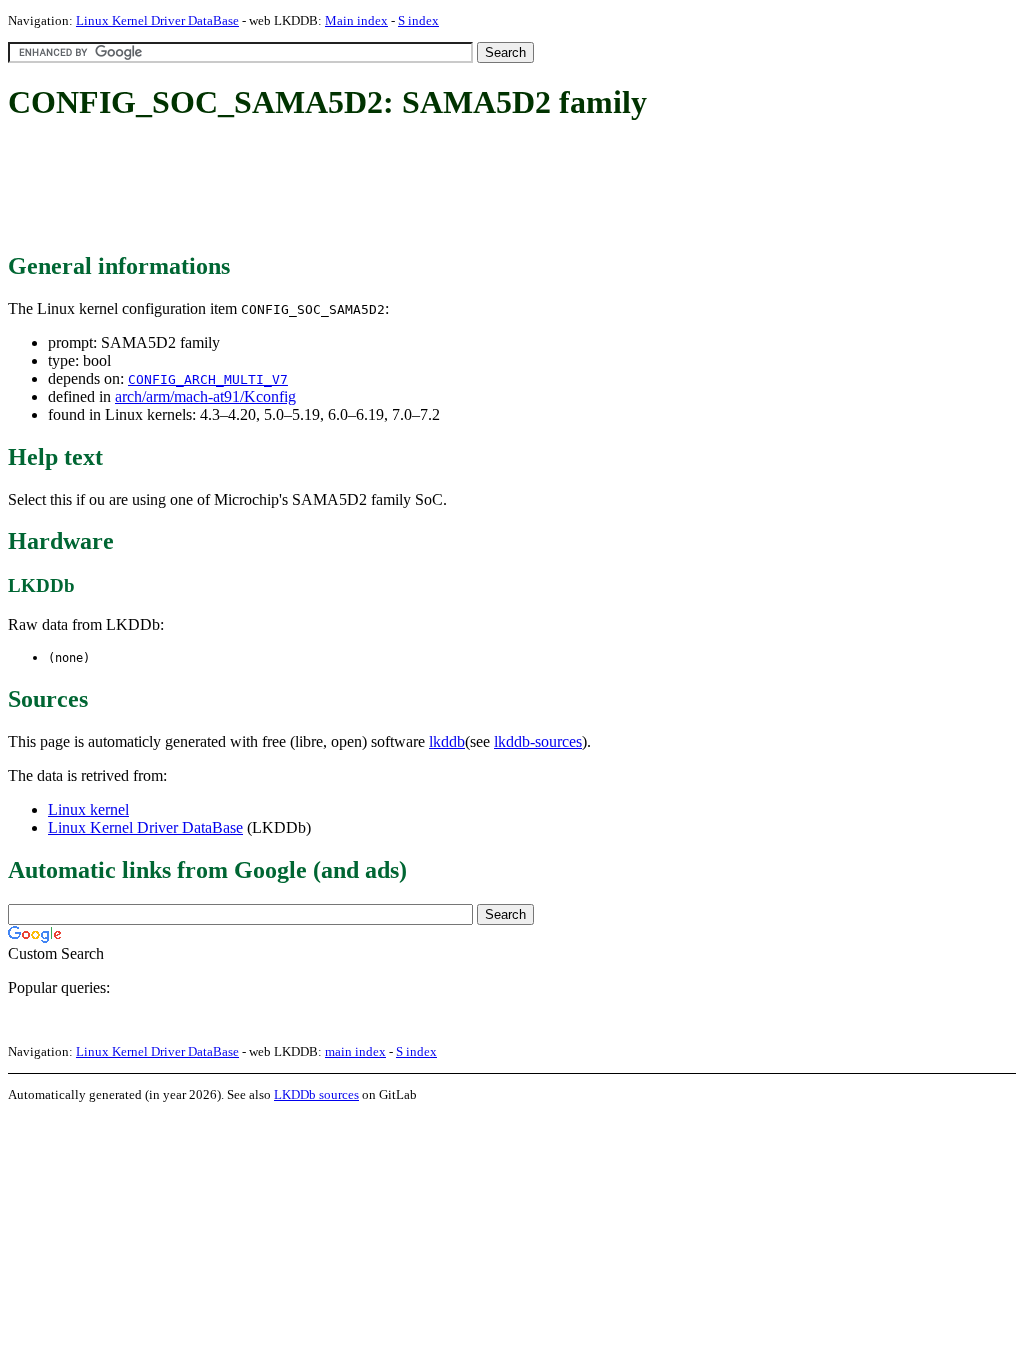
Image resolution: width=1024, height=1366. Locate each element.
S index (418, 20)
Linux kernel (88, 809)
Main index (356, 20)
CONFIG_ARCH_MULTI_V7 (208, 379)
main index (355, 1051)
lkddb (447, 741)
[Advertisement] (372, 188)
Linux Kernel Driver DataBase (157, 20)
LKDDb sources (316, 1094)
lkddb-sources (538, 741)
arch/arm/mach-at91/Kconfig (205, 396)
